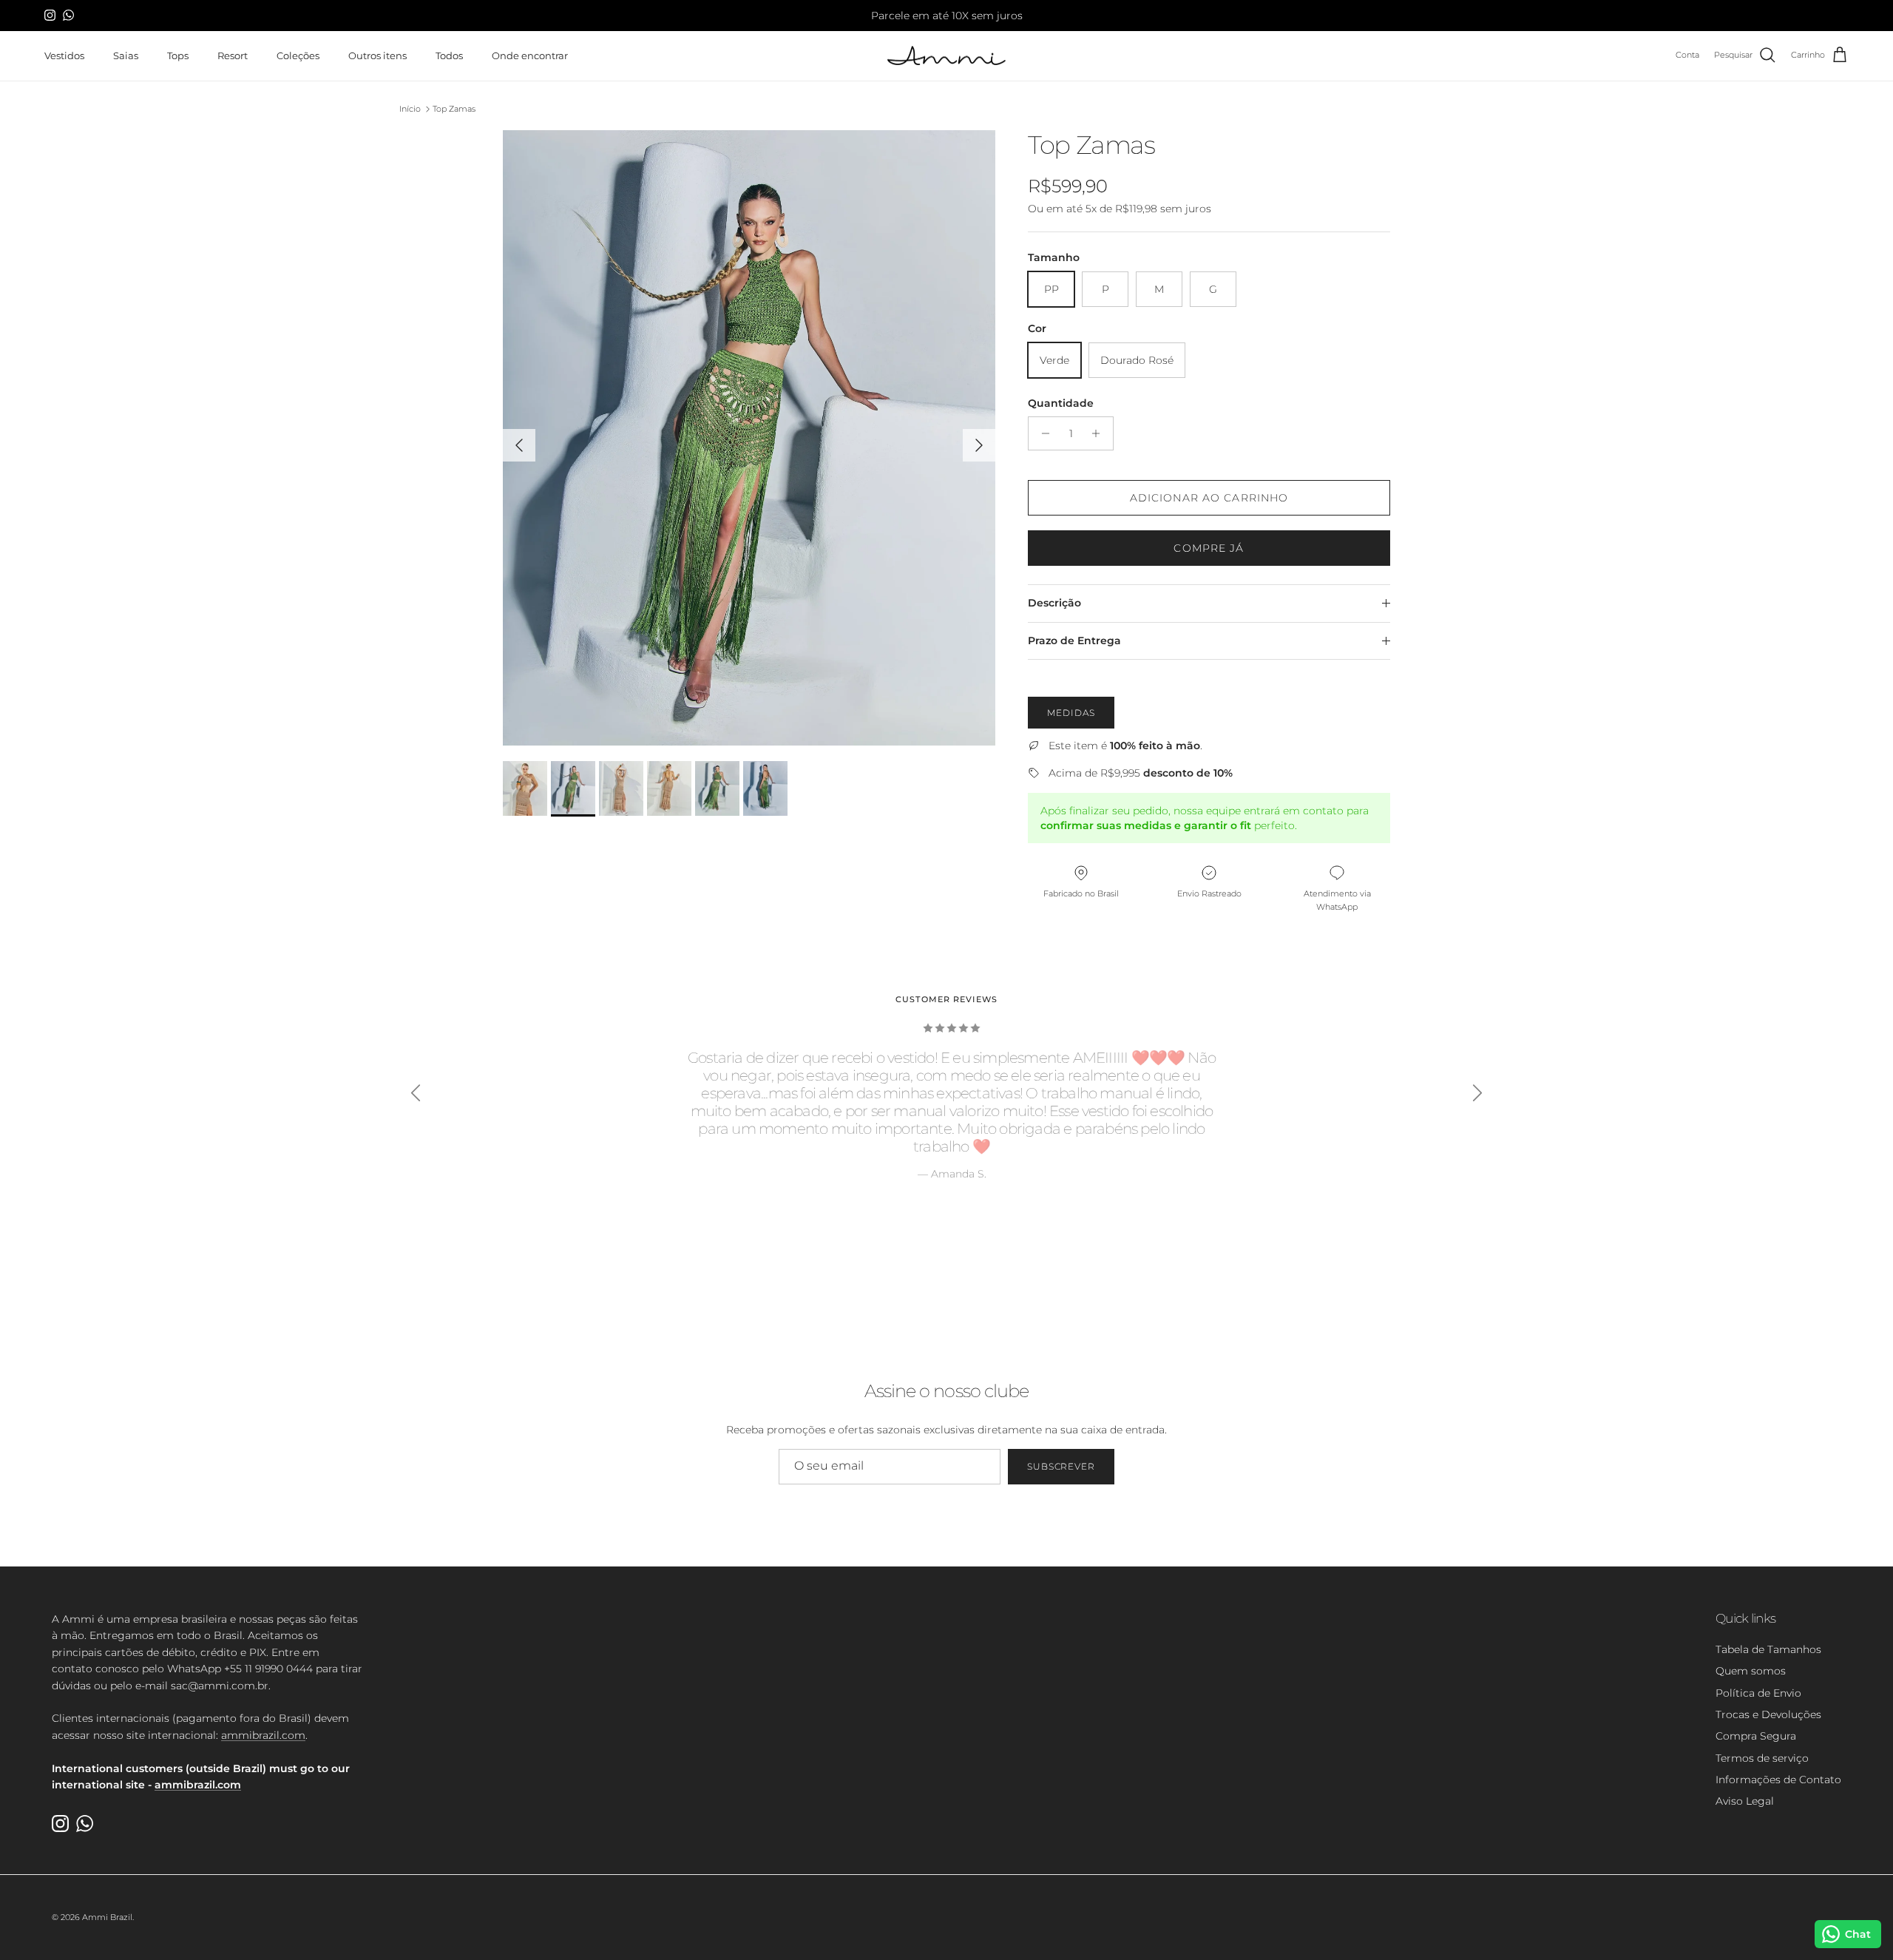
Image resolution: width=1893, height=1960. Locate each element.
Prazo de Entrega (1074, 641)
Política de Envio (1758, 1693)
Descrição (1054, 603)
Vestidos (64, 55)
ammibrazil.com (263, 1735)
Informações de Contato (1778, 1780)
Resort (233, 55)
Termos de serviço (1762, 1758)
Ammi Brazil (107, 1917)
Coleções (298, 55)
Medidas (1071, 713)
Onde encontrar (530, 55)
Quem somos (1751, 1671)
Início (410, 109)
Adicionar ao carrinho (1209, 498)
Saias (126, 55)
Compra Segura (1756, 1736)
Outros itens (377, 55)
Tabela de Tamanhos (1768, 1649)
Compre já (1209, 548)
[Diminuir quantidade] (1042, 433)
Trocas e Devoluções (1768, 1714)
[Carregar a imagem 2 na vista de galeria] (749, 438)
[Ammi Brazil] (946, 56)
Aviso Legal (1745, 1801)
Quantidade (1061, 403)
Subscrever (1061, 1466)
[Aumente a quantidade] (1100, 433)
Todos (449, 55)
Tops (178, 55)
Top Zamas (454, 109)
